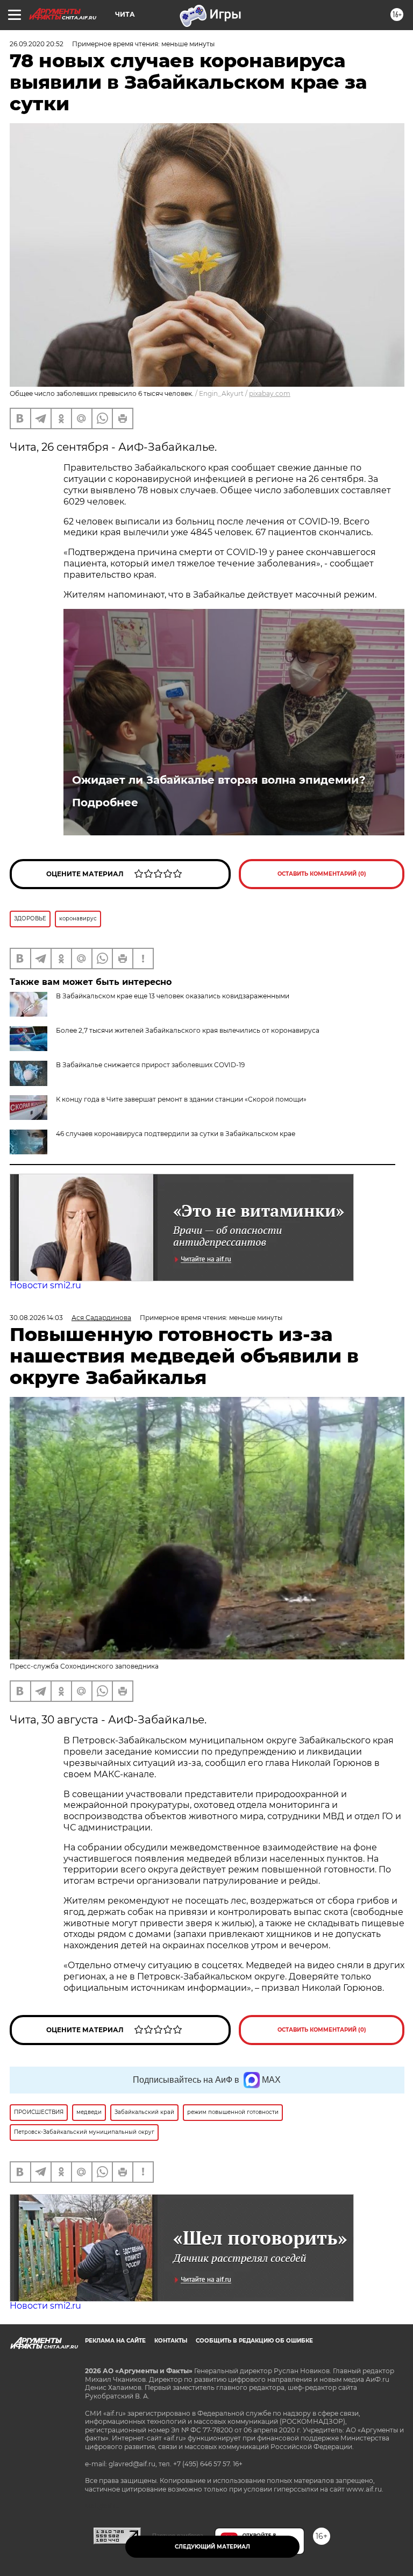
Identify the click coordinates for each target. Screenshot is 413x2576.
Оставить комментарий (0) (322, 874)
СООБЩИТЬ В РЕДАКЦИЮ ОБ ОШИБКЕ (254, 2341)
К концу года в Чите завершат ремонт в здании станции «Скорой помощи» (181, 1099)
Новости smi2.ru (45, 1285)
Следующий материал (212, 2547)
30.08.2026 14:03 (36, 1318)
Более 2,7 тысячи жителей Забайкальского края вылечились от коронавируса (188, 1030)
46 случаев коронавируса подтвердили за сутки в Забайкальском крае (176, 1134)
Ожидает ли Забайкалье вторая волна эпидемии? (219, 780)
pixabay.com (270, 393)
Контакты (171, 2341)
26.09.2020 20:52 (37, 44)
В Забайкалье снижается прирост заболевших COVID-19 (150, 1065)
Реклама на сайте (115, 2341)
